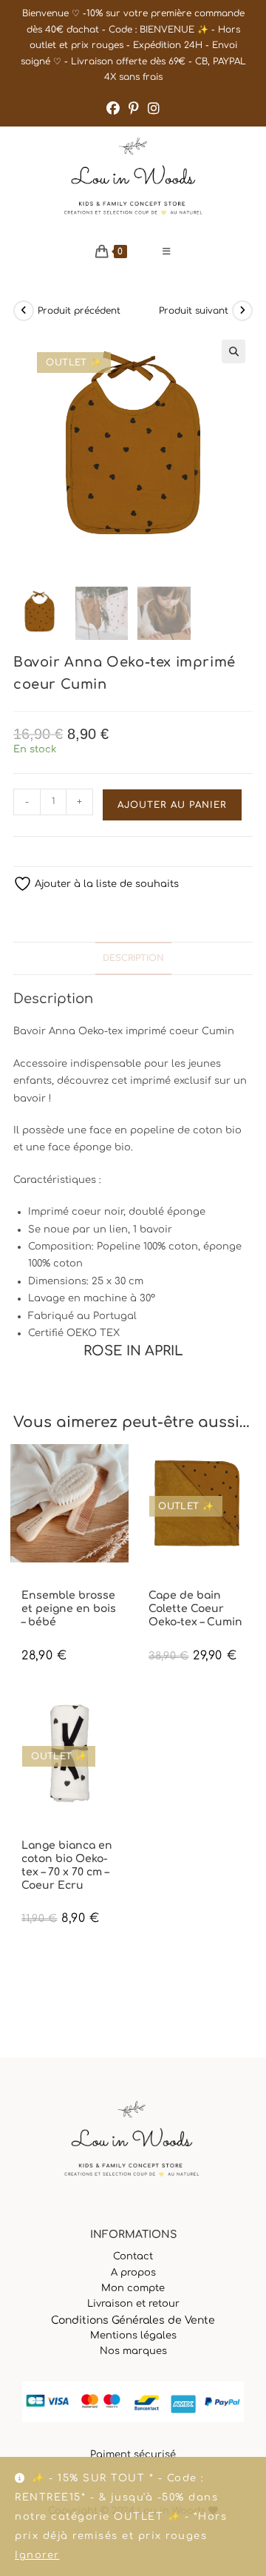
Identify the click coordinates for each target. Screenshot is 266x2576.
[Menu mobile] (167, 252)
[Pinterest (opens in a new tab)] (134, 109)
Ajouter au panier (172, 805)
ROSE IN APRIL (186, 1583)
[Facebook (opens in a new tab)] (113, 109)
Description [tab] (133, 958)
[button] (233, 351)
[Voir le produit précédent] (24, 311)
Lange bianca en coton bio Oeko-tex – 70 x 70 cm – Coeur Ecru (67, 1866)
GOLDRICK (41, 1583)
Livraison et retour (133, 2304)
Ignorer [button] (37, 2555)
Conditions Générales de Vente (133, 2320)
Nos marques (133, 2351)
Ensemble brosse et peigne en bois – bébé (69, 1609)
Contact (133, 2256)
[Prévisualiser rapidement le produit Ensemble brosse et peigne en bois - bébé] (121, 1470)
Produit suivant (194, 311)
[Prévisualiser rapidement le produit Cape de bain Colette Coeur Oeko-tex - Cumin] (248, 1470)
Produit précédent (79, 311)
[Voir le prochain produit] (242, 311)
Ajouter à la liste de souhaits (105, 884)
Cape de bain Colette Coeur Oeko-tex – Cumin (195, 1609)
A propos (133, 2273)
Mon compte (133, 2288)
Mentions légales (133, 2336)
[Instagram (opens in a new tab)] (154, 109)
